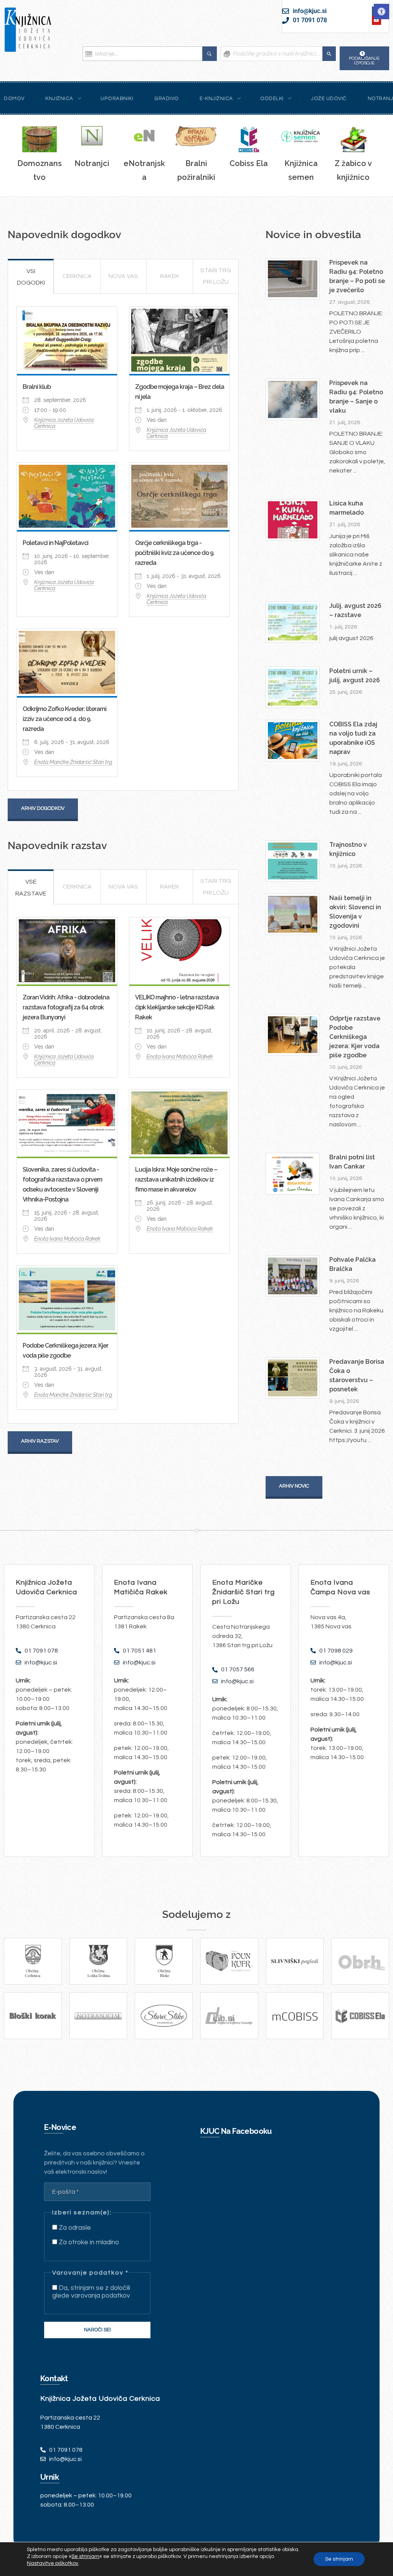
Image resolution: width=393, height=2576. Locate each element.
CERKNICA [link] (77, 276)
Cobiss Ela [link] (249, 163)
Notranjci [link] (92, 163)
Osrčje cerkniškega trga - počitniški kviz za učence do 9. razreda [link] (175, 553)
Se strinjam (339, 2559)
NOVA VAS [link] (123, 276)
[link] (381, 12)
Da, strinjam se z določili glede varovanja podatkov (91, 2292)
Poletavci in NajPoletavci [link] (55, 543)
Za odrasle (74, 2228)
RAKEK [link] (170, 276)
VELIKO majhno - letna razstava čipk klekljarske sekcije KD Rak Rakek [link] (177, 1007)
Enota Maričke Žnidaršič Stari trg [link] (73, 762)
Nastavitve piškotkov (53, 2563)
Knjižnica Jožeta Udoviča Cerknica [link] (64, 423)
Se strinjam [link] (85, 2556)
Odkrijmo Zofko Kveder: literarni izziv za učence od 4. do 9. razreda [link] (64, 719)
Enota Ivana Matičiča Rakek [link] (180, 1057)
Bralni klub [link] (37, 387)
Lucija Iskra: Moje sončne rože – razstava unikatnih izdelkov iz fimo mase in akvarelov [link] (176, 1179)
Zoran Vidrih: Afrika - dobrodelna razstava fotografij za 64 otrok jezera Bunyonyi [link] (66, 1007)
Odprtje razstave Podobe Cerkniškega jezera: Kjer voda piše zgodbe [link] (355, 1037)
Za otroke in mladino (88, 2242)
